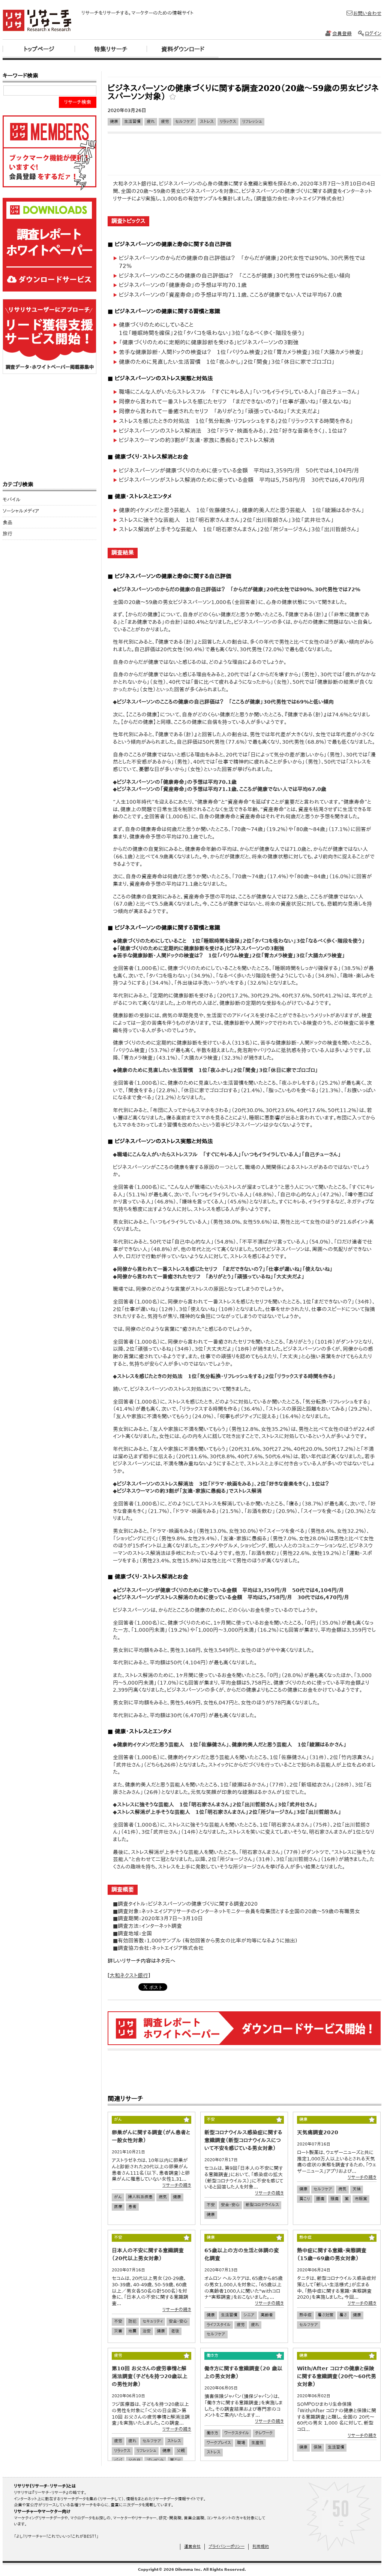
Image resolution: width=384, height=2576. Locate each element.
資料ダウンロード (183, 49)
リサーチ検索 (78, 102)
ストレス (207, 122)
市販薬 (361, 2199)
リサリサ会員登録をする (49, 153)
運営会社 (192, 2547)
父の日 (134, 2460)
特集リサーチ (111, 49)
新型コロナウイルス (262, 2205)
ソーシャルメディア (21, 511)
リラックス (228, 122)
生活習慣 (132, 122)
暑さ (343, 2315)
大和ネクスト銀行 (129, 1975)
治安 (147, 2331)
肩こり (305, 2199)
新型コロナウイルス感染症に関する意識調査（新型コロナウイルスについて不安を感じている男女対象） (243, 2140)
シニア (249, 2315)
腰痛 (320, 2199)
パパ (118, 2460)
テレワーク (264, 2433)
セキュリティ (153, 2321)
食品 (7, 523)
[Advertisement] (244, 74)
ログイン (373, 34)
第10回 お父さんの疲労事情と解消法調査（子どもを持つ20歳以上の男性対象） (150, 2376)
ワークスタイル (237, 2433)
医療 (118, 2207)
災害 (118, 2331)
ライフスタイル (219, 2325)
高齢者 (267, 2315)
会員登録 (342, 34)
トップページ (39, 49)
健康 (114, 122)
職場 (241, 2443)
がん (118, 2197)
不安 (211, 2205)
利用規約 (261, 2547)
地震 (132, 2331)
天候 (357, 2189)
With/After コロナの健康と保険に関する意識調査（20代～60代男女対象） (337, 2376)
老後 (175, 2331)
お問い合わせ (367, 13)
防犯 (132, 2321)
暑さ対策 (325, 2315)
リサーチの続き (177, 2185)
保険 (318, 2447)
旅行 (7, 534)
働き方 (212, 2433)
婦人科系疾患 (140, 2197)
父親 (181, 2451)
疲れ (151, 122)
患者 (132, 2207)
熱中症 (305, 2315)
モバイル (12, 500)
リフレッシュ (252, 122)
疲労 (165, 122)
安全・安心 (230, 2205)
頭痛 (334, 2199)
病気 (163, 2197)
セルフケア (184, 122)
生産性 (257, 2443)
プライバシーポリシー (226, 2547)
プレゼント (155, 2460)
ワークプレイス (219, 2443)
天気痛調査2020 (318, 2132)
